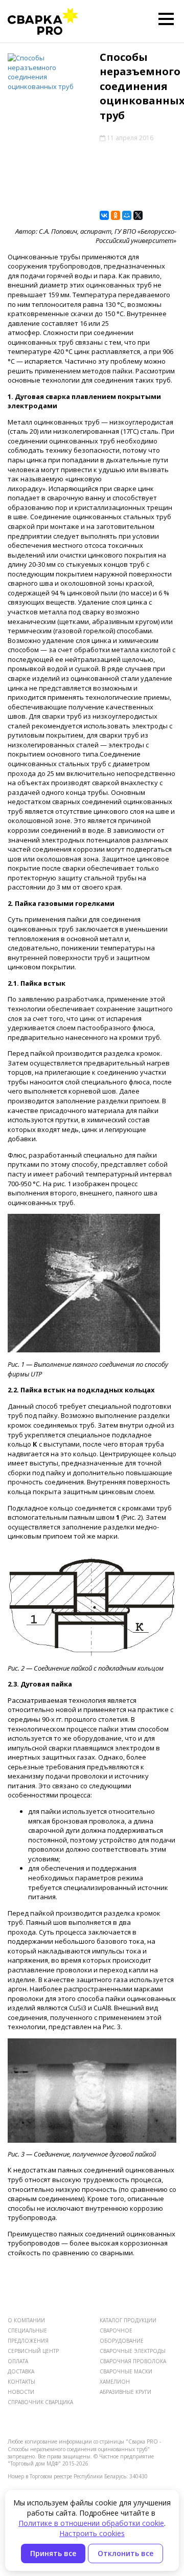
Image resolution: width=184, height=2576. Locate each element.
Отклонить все (125, 2553)
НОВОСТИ (21, 2392)
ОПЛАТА (18, 2361)
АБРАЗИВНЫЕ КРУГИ (125, 2392)
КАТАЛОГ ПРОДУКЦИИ (128, 2320)
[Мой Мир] (127, 215)
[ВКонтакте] (104, 215)
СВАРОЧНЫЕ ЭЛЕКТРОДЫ (133, 2351)
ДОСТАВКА (21, 2371)
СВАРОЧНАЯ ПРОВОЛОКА (133, 2361)
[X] (138, 215)
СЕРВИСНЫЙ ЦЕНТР (33, 2351)
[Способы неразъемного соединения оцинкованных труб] (46, 72)
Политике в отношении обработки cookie (91, 2523)
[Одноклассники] (116, 215)
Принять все (53, 2553)
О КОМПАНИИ (26, 2320)
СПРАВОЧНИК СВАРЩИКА (40, 2402)
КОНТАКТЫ (21, 2382)
